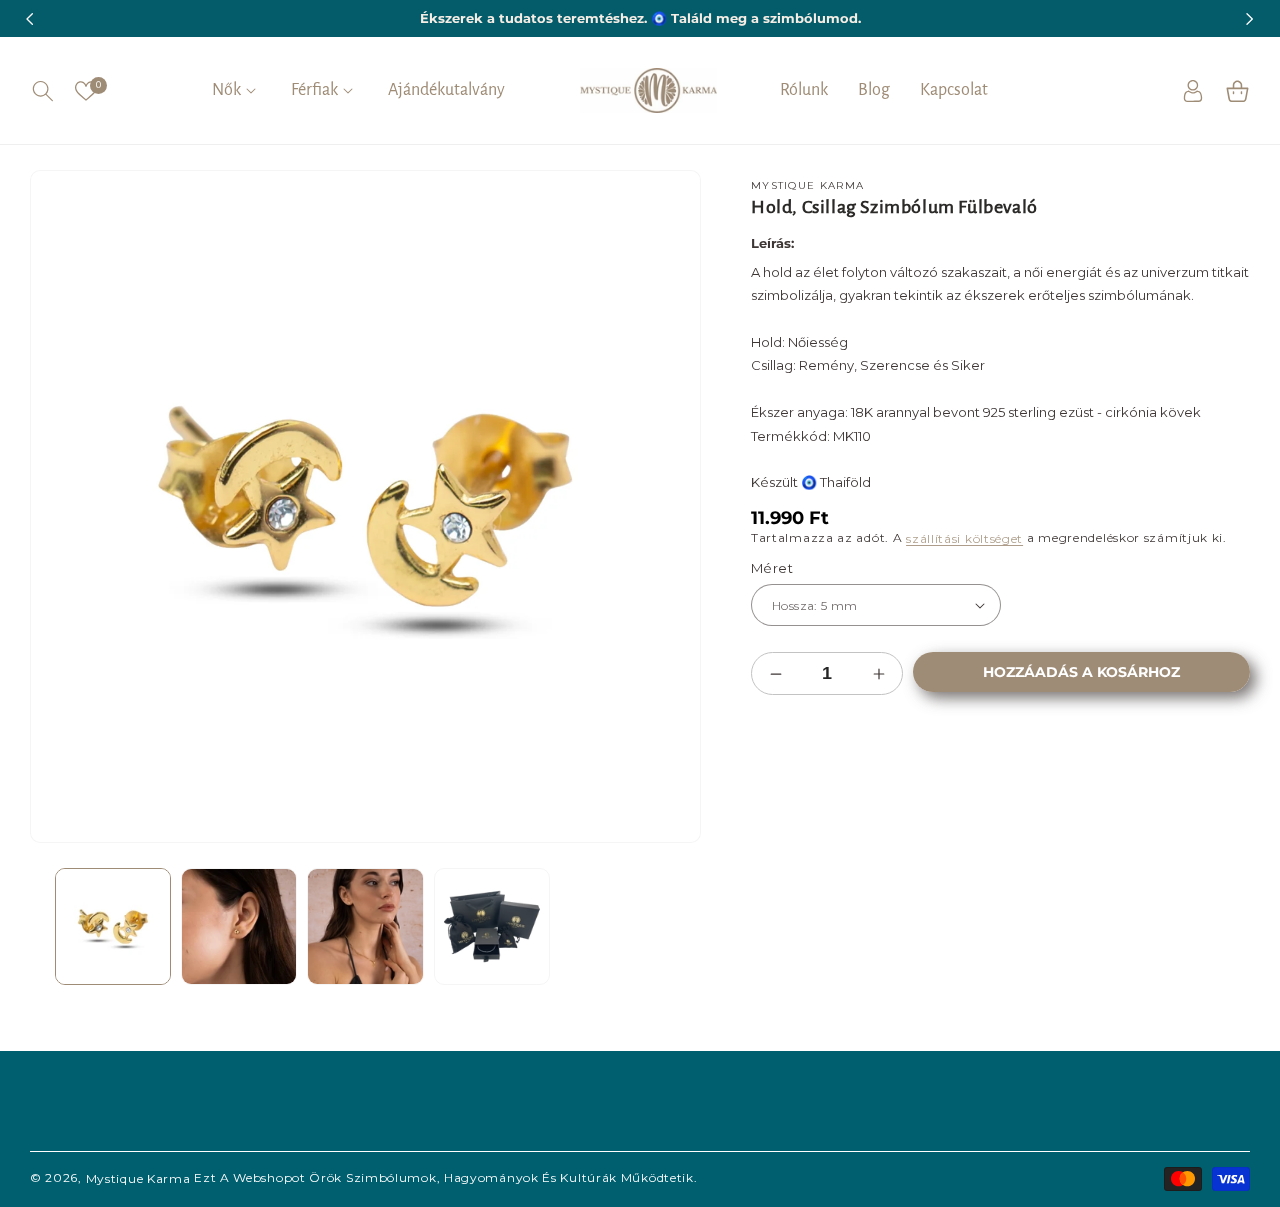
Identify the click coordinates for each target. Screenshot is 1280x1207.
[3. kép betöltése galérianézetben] (365, 926)
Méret (772, 568)
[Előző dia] (60, 926)
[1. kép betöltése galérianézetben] (113, 926)
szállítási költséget (964, 537)
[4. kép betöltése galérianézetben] (492, 926)
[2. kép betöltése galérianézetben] (239, 926)
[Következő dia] (671, 926)
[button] (42, 91)
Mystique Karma (138, 1178)
